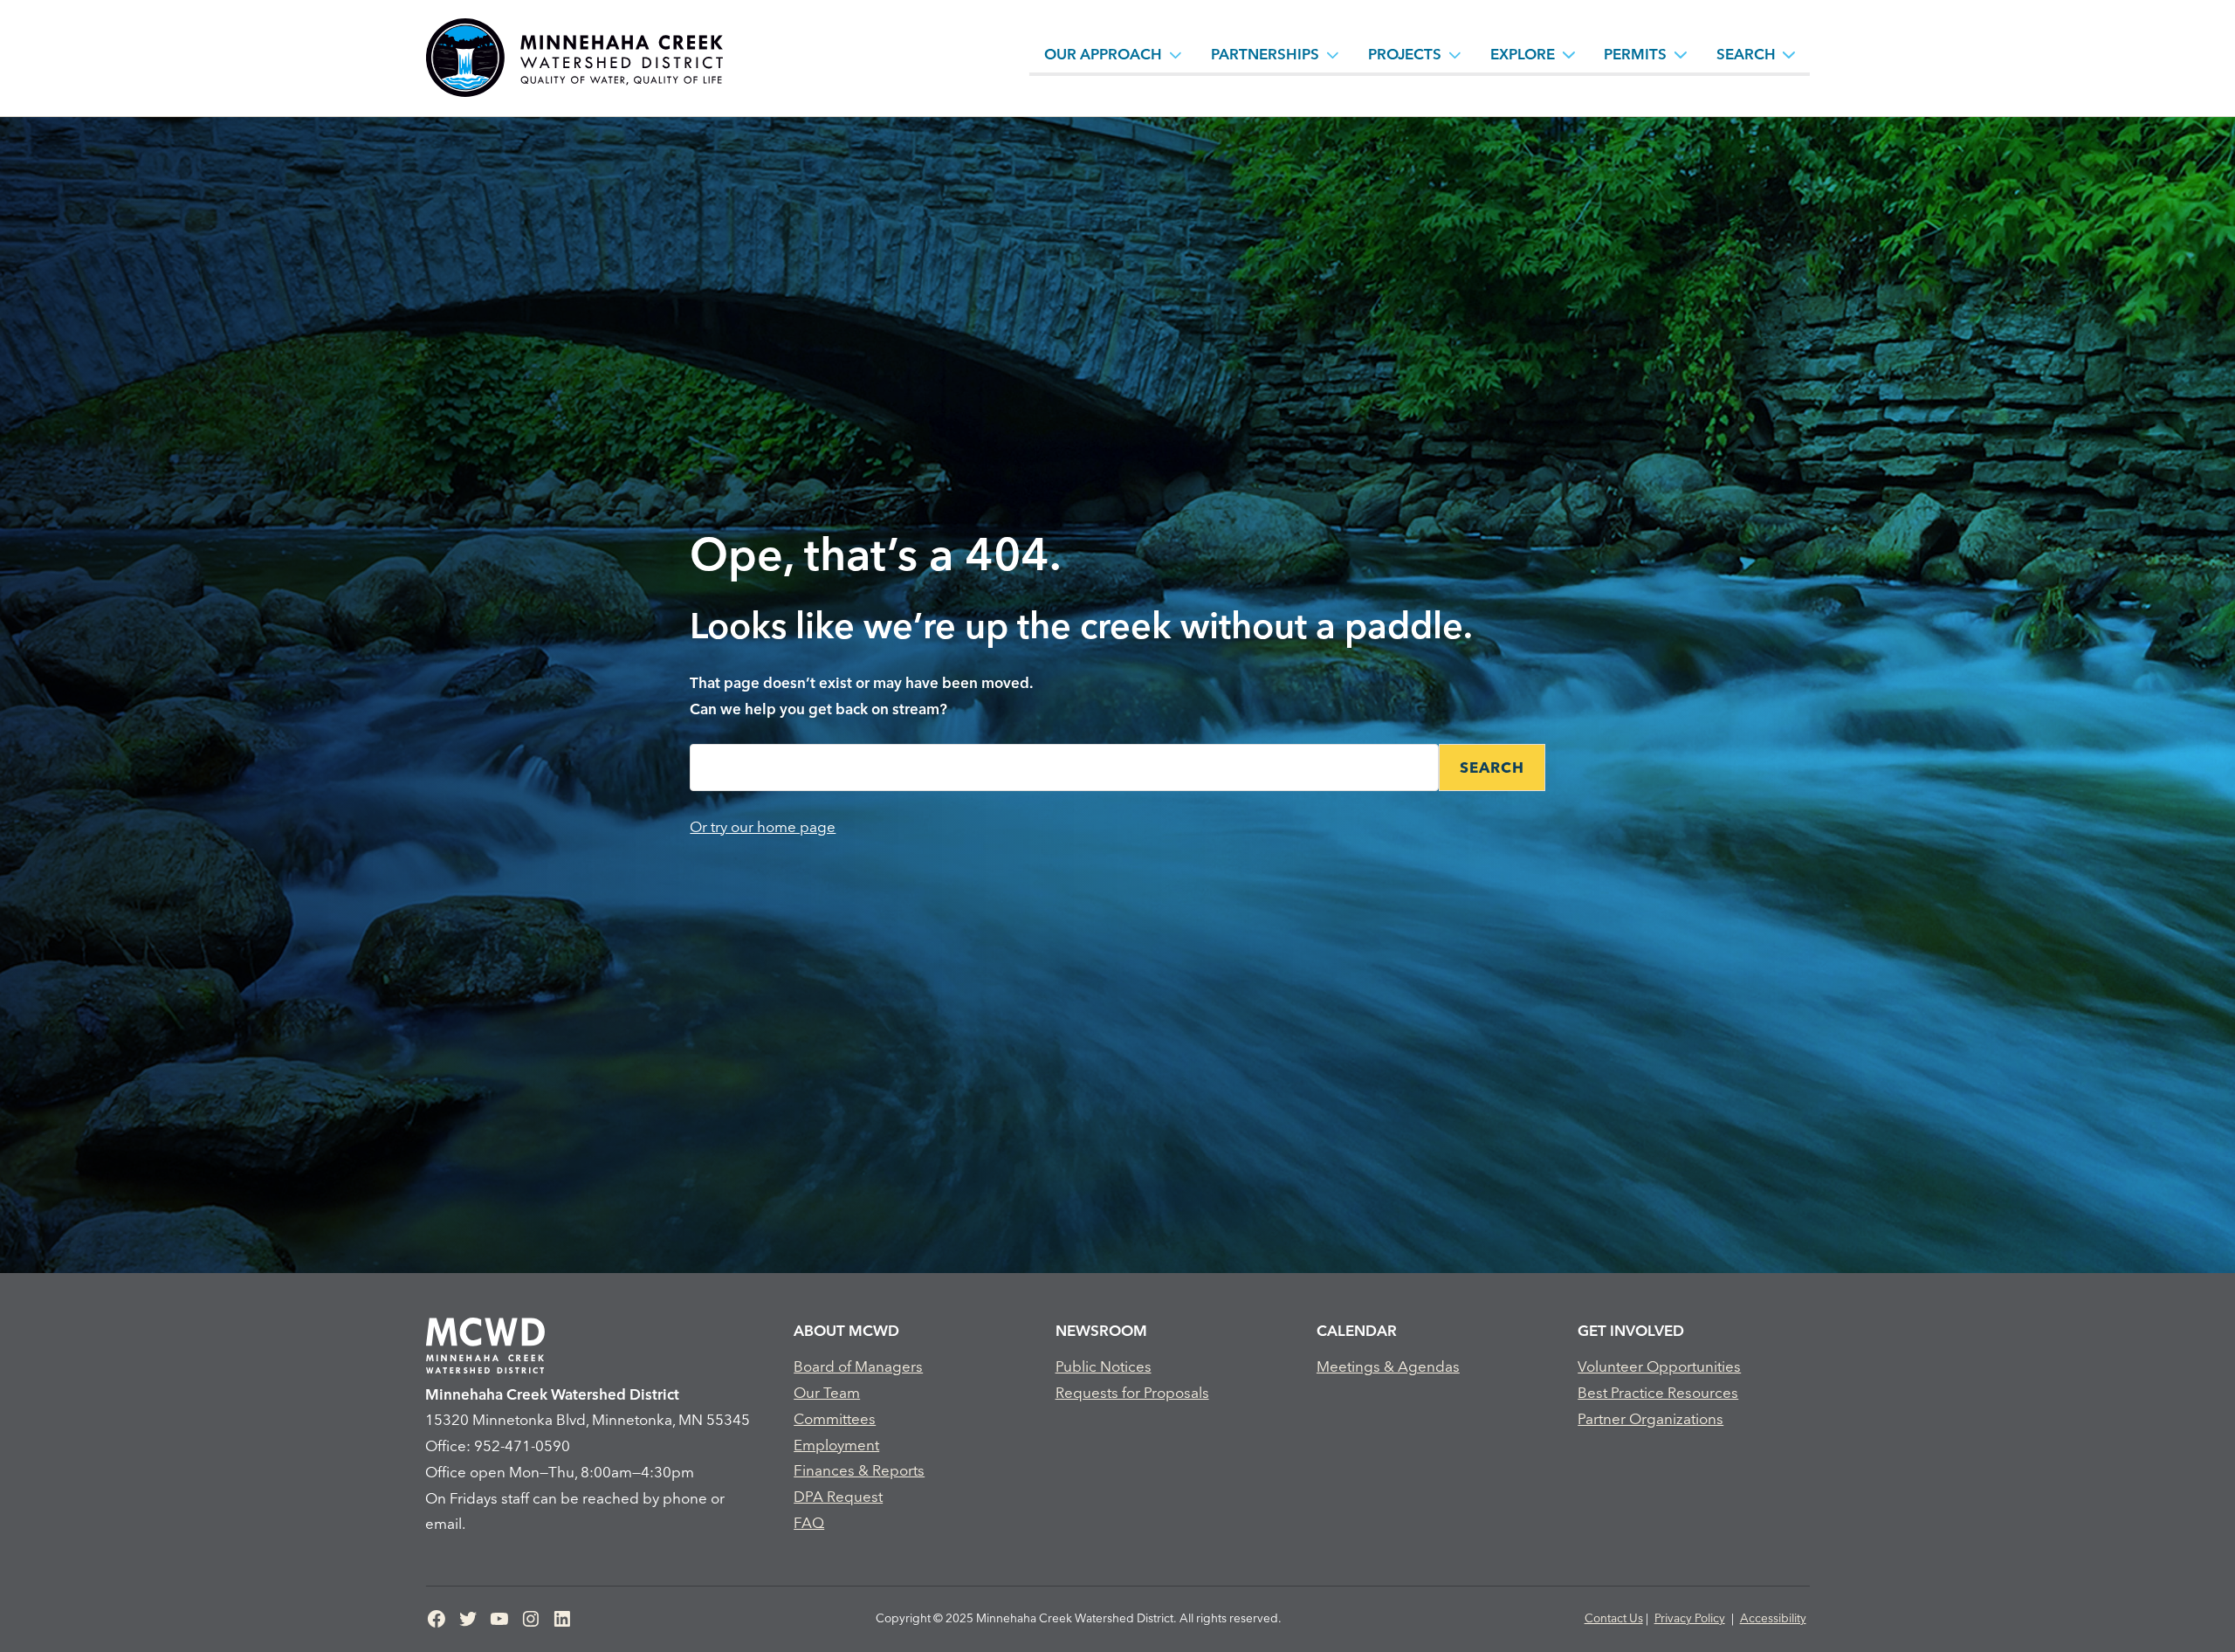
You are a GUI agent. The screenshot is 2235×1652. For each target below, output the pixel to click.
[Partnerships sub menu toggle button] (1333, 54)
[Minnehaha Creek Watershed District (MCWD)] (574, 58)
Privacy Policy (1690, 1618)
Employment (836, 1445)
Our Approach (1103, 54)
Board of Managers (858, 1366)
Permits (1635, 54)
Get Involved (1631, 1330)
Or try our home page (763, 826)
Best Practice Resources (1658, 1392)
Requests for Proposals (1132, 1392)
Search (1746, 54)
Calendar (1357, 1330)
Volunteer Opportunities (1659, 1366)
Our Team (827, 1392)
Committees (835, 1418)
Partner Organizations (1650, 1418)
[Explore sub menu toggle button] (1569, 54)
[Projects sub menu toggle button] (1455, 54)
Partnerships (1265, 54)
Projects (1405, 54)
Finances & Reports (859, 1470)
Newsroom (1101, 1330)
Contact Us (1614, 1618)
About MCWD (846, 1330)
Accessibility (1773, 1618)
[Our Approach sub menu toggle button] (1176, 54)
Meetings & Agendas (1388, 1366)
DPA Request (838, 1496)
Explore (1523, 54)
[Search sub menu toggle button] (1789, 54)
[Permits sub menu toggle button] (1681, 54)
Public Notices (1104, 1366)
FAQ (809, 1522)
